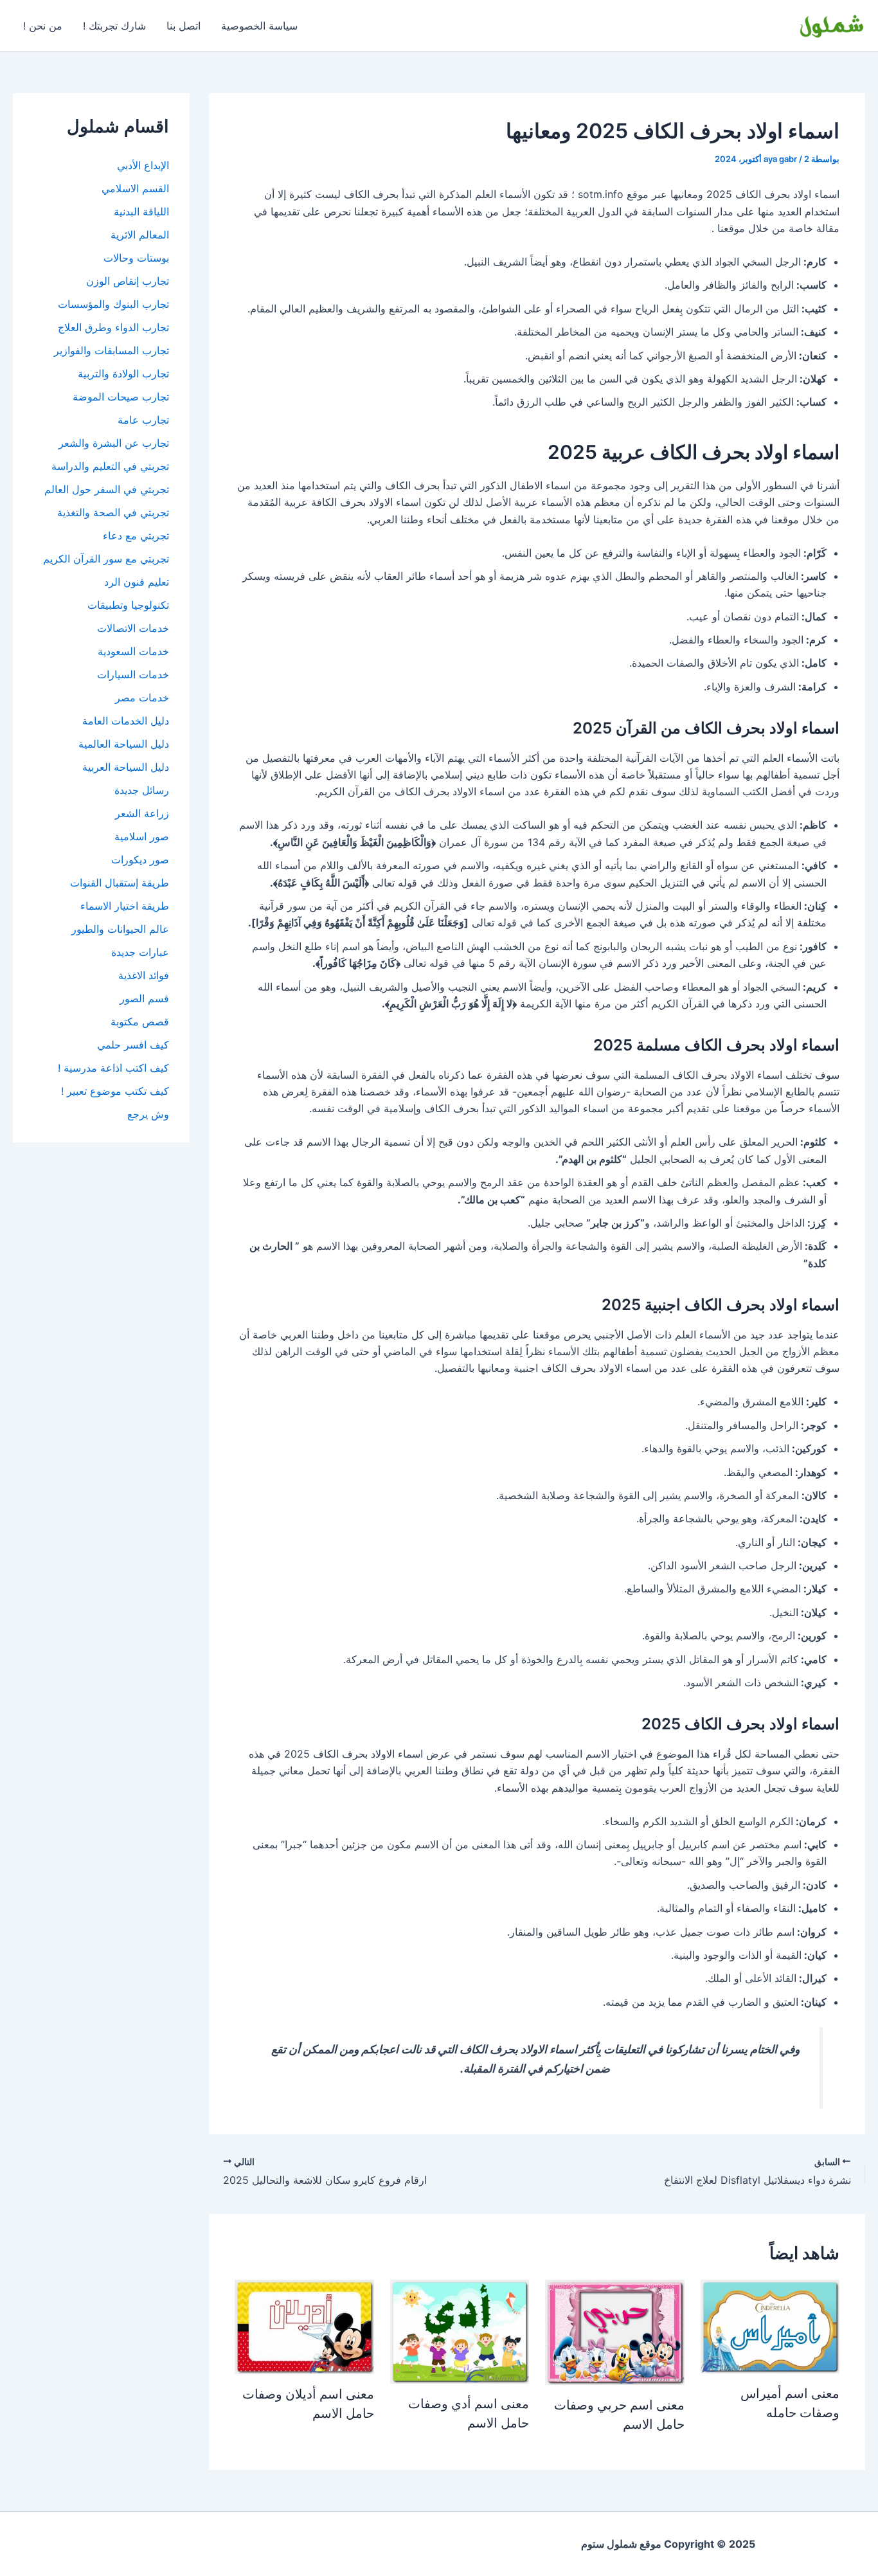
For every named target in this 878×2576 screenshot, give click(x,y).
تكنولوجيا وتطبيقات (128, 605)
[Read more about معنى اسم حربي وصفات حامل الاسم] (615, 2331)
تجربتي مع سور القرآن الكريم (106, 559)
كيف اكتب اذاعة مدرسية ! (113, 1068)
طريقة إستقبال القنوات (120, 883)
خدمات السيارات (133, 674)
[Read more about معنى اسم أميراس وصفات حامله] (770, 2325)
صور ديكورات (140, 860)
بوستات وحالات (136, 258)
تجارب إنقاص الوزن (128, 281)
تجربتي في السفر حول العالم (107, 489)
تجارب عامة (143, 420)
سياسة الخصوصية (259, 26)
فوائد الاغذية (144, 975)
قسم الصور (144, 998)
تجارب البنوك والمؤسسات (113, 304)
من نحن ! (43, 26)
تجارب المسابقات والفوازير (112, 350)
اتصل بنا (184, 26)
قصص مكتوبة (140, 1022)
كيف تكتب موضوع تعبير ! (115, 1091)
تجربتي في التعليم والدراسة (110, 466)
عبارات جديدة (140, 952)
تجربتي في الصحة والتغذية (113, 512)
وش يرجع (148, 1114)
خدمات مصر (142, 698)
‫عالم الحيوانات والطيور (120, 929)
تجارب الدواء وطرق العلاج (113, 327)
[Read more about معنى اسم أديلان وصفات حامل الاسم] (304, 2326)
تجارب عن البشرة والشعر (114, 443)
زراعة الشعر (142, 813)
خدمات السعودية (133, 651)
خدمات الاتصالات (133, 628)
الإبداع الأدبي (143, 165)
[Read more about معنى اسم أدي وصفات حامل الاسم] (460, 2330)
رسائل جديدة (142, 790)
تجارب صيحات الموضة (121, 397)
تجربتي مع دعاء (136, 536)
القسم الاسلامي (135, 188)
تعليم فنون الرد (137, 582)
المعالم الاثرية (140, 235)
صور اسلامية (142, 836)
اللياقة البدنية (141, 212)
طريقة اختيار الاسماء (125, 906)
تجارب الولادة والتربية (123, 374)
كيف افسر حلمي (133, 1045)
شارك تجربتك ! (114, 26)
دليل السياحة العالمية (124, 744)
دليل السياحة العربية (126, 767)
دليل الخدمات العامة (126, 721)
